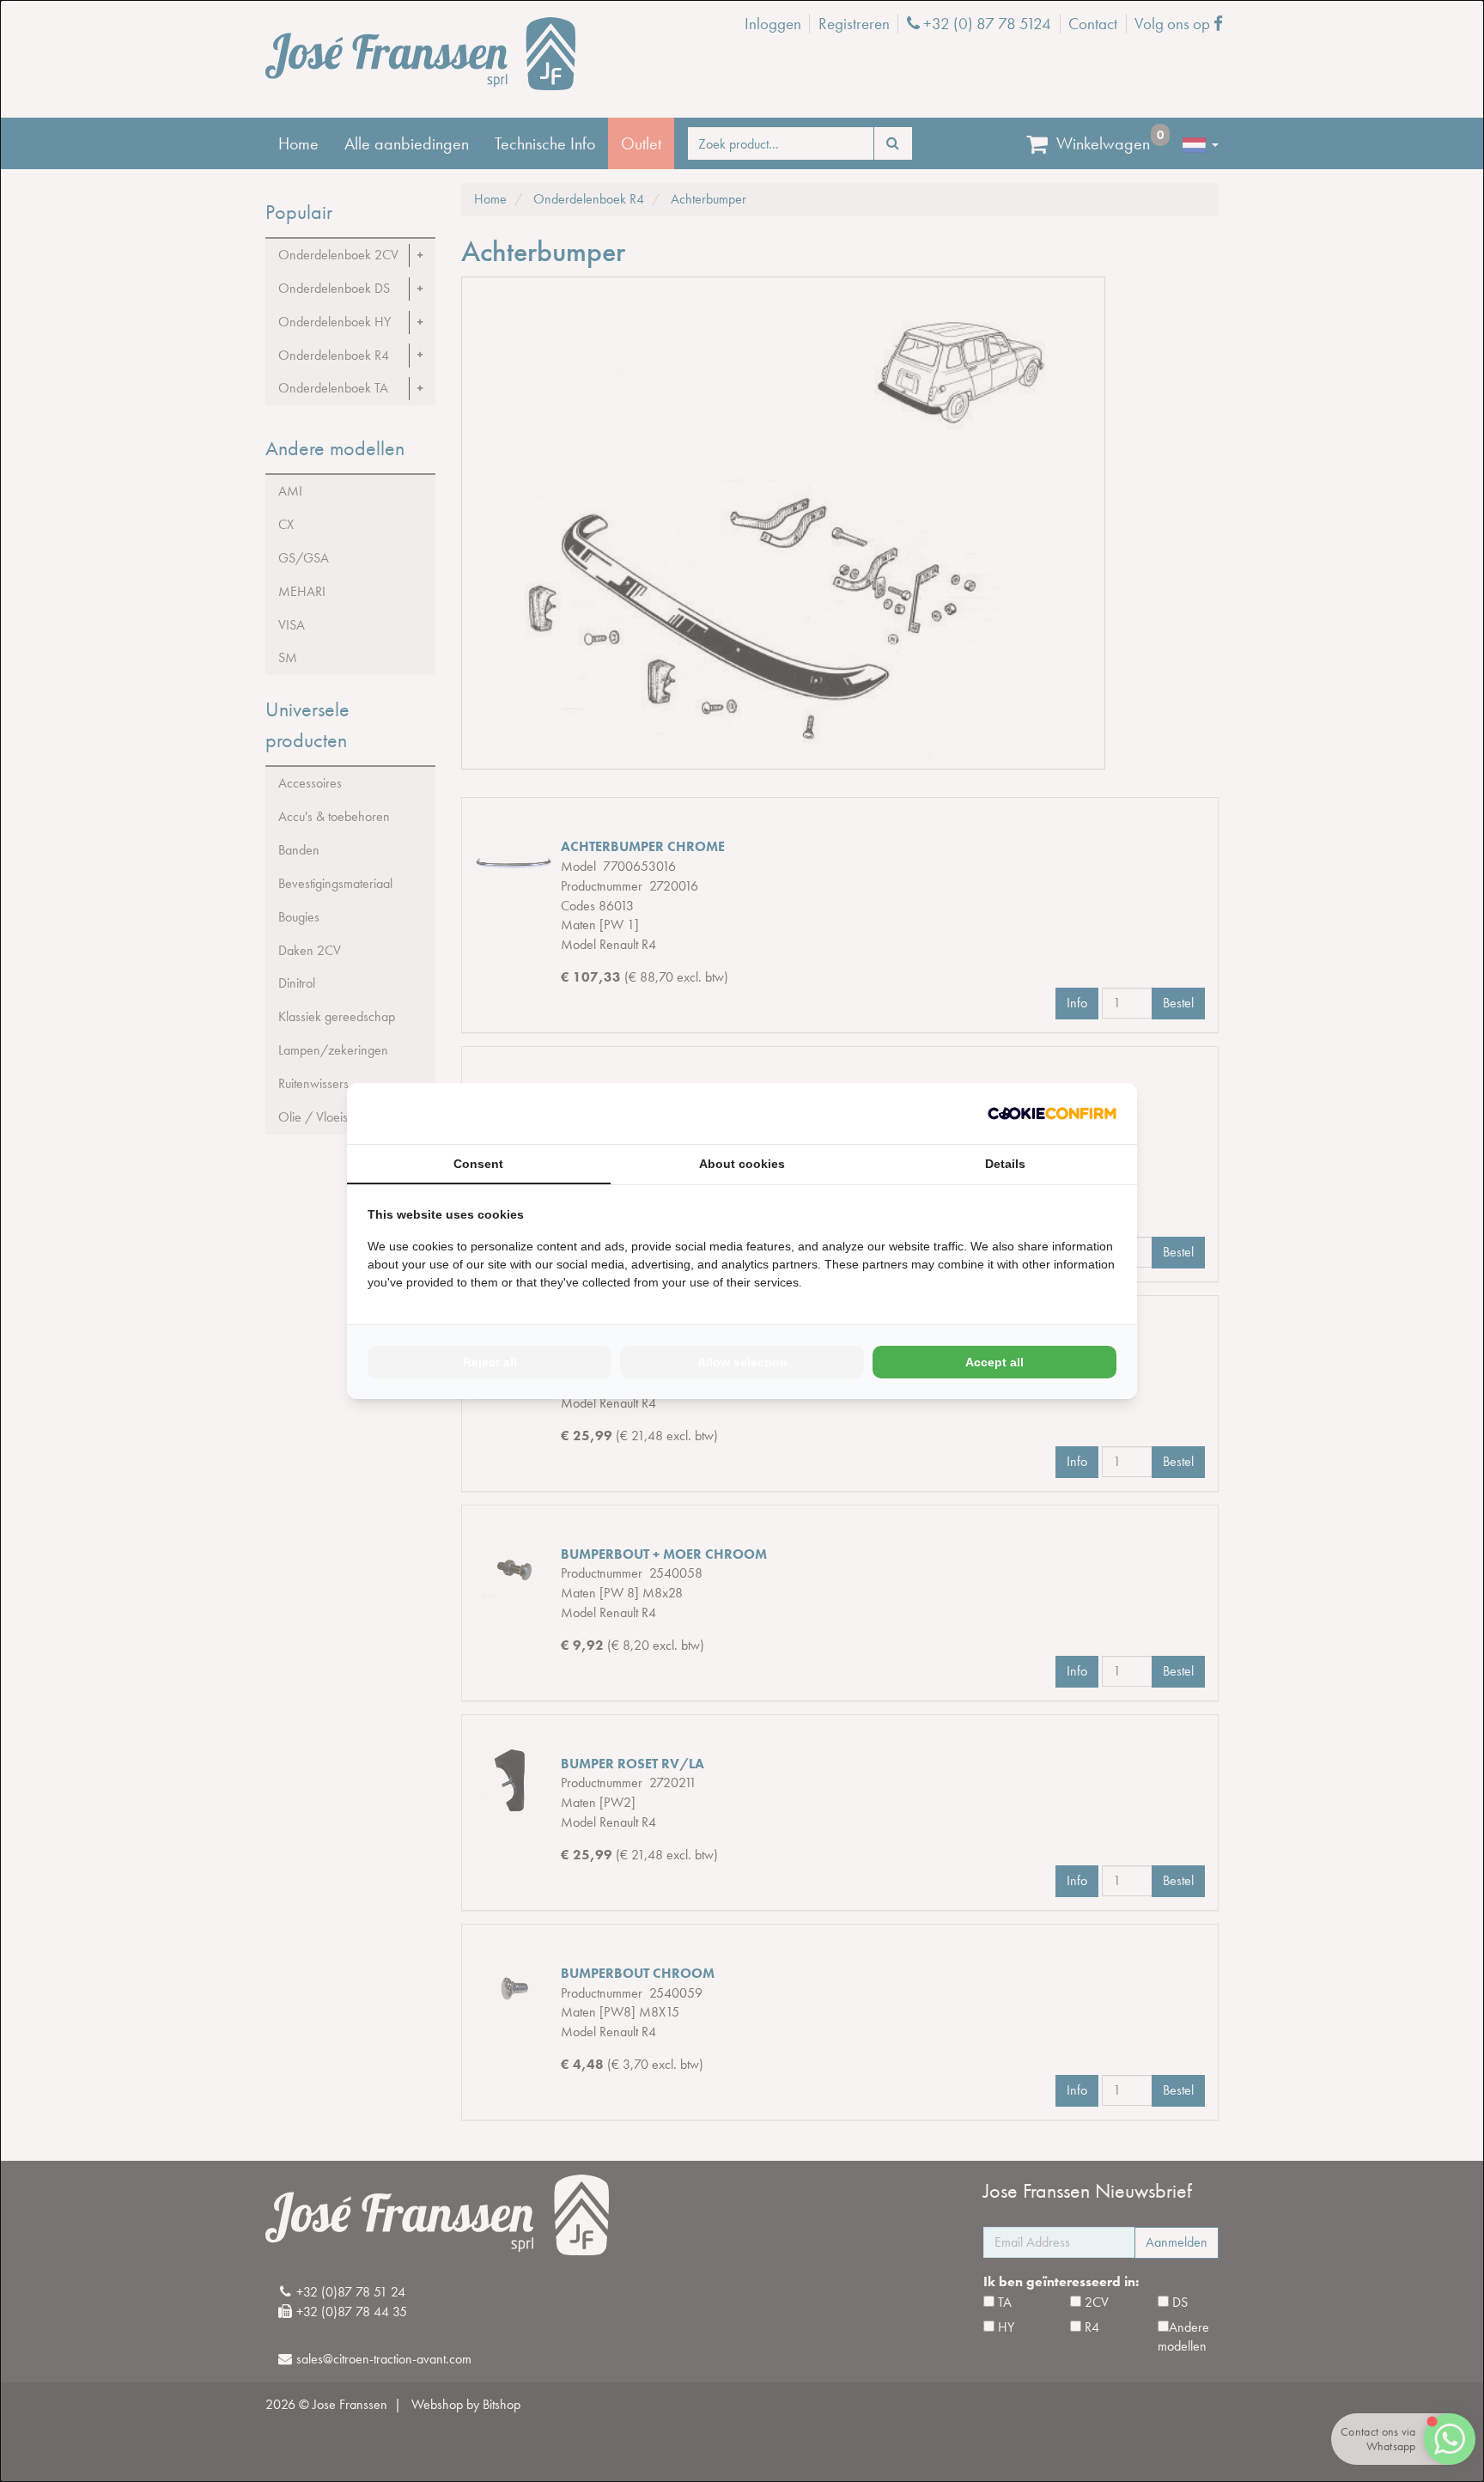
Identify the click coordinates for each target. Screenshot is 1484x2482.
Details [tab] (1005, 1164)
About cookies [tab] (742, 1164)
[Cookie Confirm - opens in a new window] (1052, 1113)
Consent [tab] (478, 1164)
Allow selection (742, 1362)
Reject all (490, 1362)
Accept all (994, 1362)
